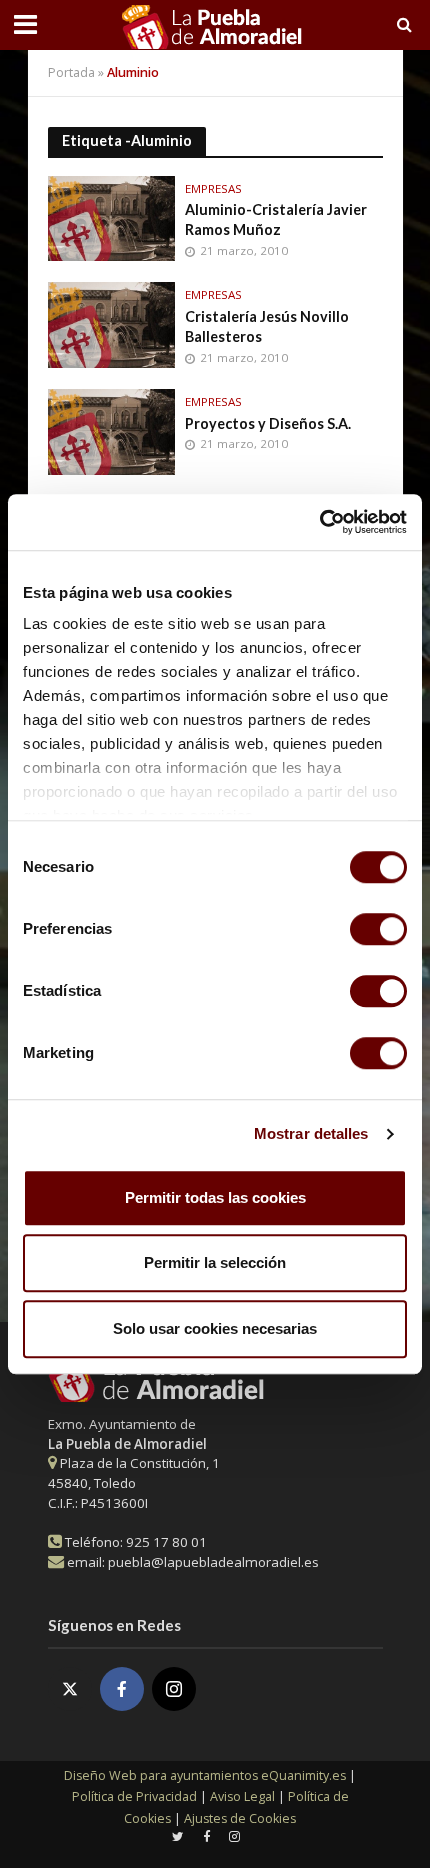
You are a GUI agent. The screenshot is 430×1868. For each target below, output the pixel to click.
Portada (71, 72)
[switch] (378, 929)
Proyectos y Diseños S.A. (268, 423)
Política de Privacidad (134, 1796)
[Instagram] (174, 1689)
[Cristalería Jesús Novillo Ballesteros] (112, 323)
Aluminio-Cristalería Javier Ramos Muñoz (276, 220)
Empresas (213, 189)
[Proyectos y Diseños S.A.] (112, 430)
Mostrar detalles (311, 1133)
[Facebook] (122, 1689)
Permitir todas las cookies (215, 1197)
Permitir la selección (215, 1262)
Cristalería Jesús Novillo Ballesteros (267, 327)
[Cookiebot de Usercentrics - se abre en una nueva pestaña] (319, 522)
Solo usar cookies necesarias (215, 1328)
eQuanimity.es (205, 1775)
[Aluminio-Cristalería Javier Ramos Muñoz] (112, 216)
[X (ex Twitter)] (70, 1689)
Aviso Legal (242, 1796)
